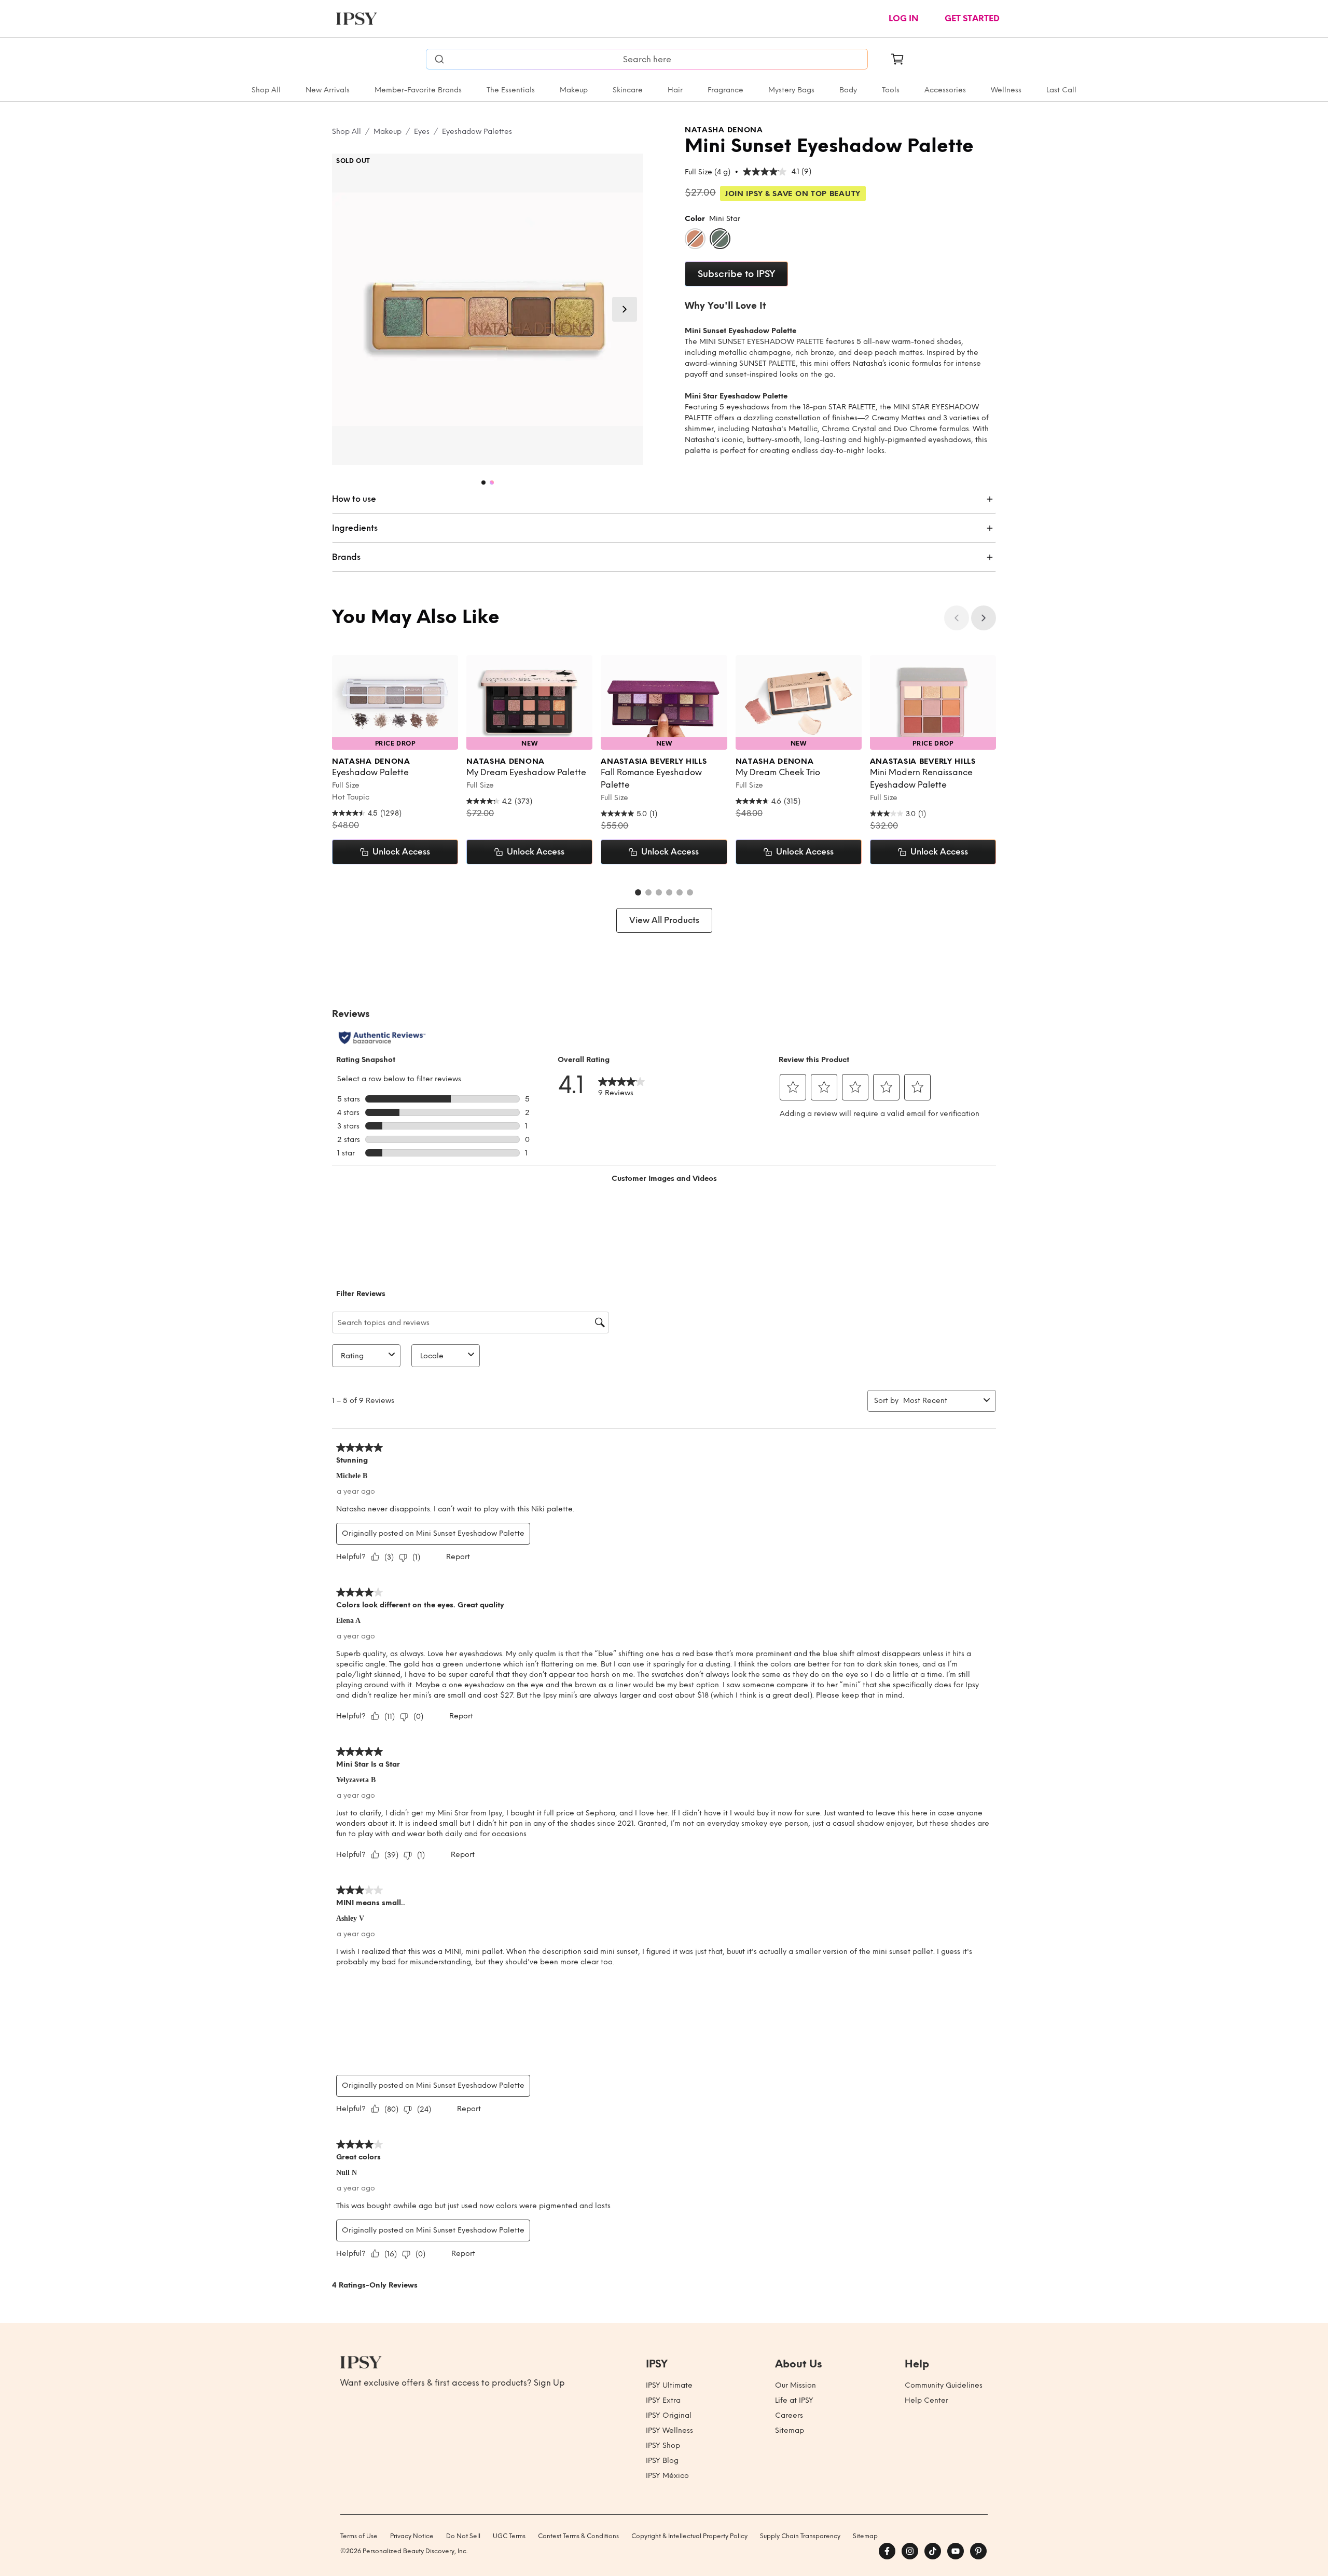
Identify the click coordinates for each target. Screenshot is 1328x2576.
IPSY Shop (663, 2446)
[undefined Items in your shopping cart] (897, 59)
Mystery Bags (791, 90)
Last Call (1061, 90)
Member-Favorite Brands (418, 90)
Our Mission (796, 2385)
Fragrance (725, 90)
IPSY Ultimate (669, 2385)
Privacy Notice (412, 2536)
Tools (891, 90)
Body (848, 90)
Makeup (574, 90)
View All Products (664, 920)
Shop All (266, 90)
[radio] (695, 239)
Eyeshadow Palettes (477, 132)
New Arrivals (328, 90)
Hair (675, 90)
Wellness (1006, 90)
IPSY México (667, 2476)
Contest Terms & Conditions (578, 2536)
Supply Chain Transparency (800, 2536)
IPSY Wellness (669, 2430)
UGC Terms (509, 2536)
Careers (789, 2415)
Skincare (628, 90)
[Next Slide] (625, 309)
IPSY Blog (662, 2461)
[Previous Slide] (957, 618)
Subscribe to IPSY (736, 274)
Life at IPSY (794, 2400)
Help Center (926, 2400)
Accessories (945, 90)
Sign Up (549, 2383)
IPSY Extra (663, 2400)
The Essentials (511, 90)
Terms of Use (359, 2536)
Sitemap (790, 2430)
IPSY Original (669, 2415)
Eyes (422, 132)
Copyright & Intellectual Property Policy (689, 2536)
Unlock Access (401, 852)
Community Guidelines (944, 2385)
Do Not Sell (463, 2536)
